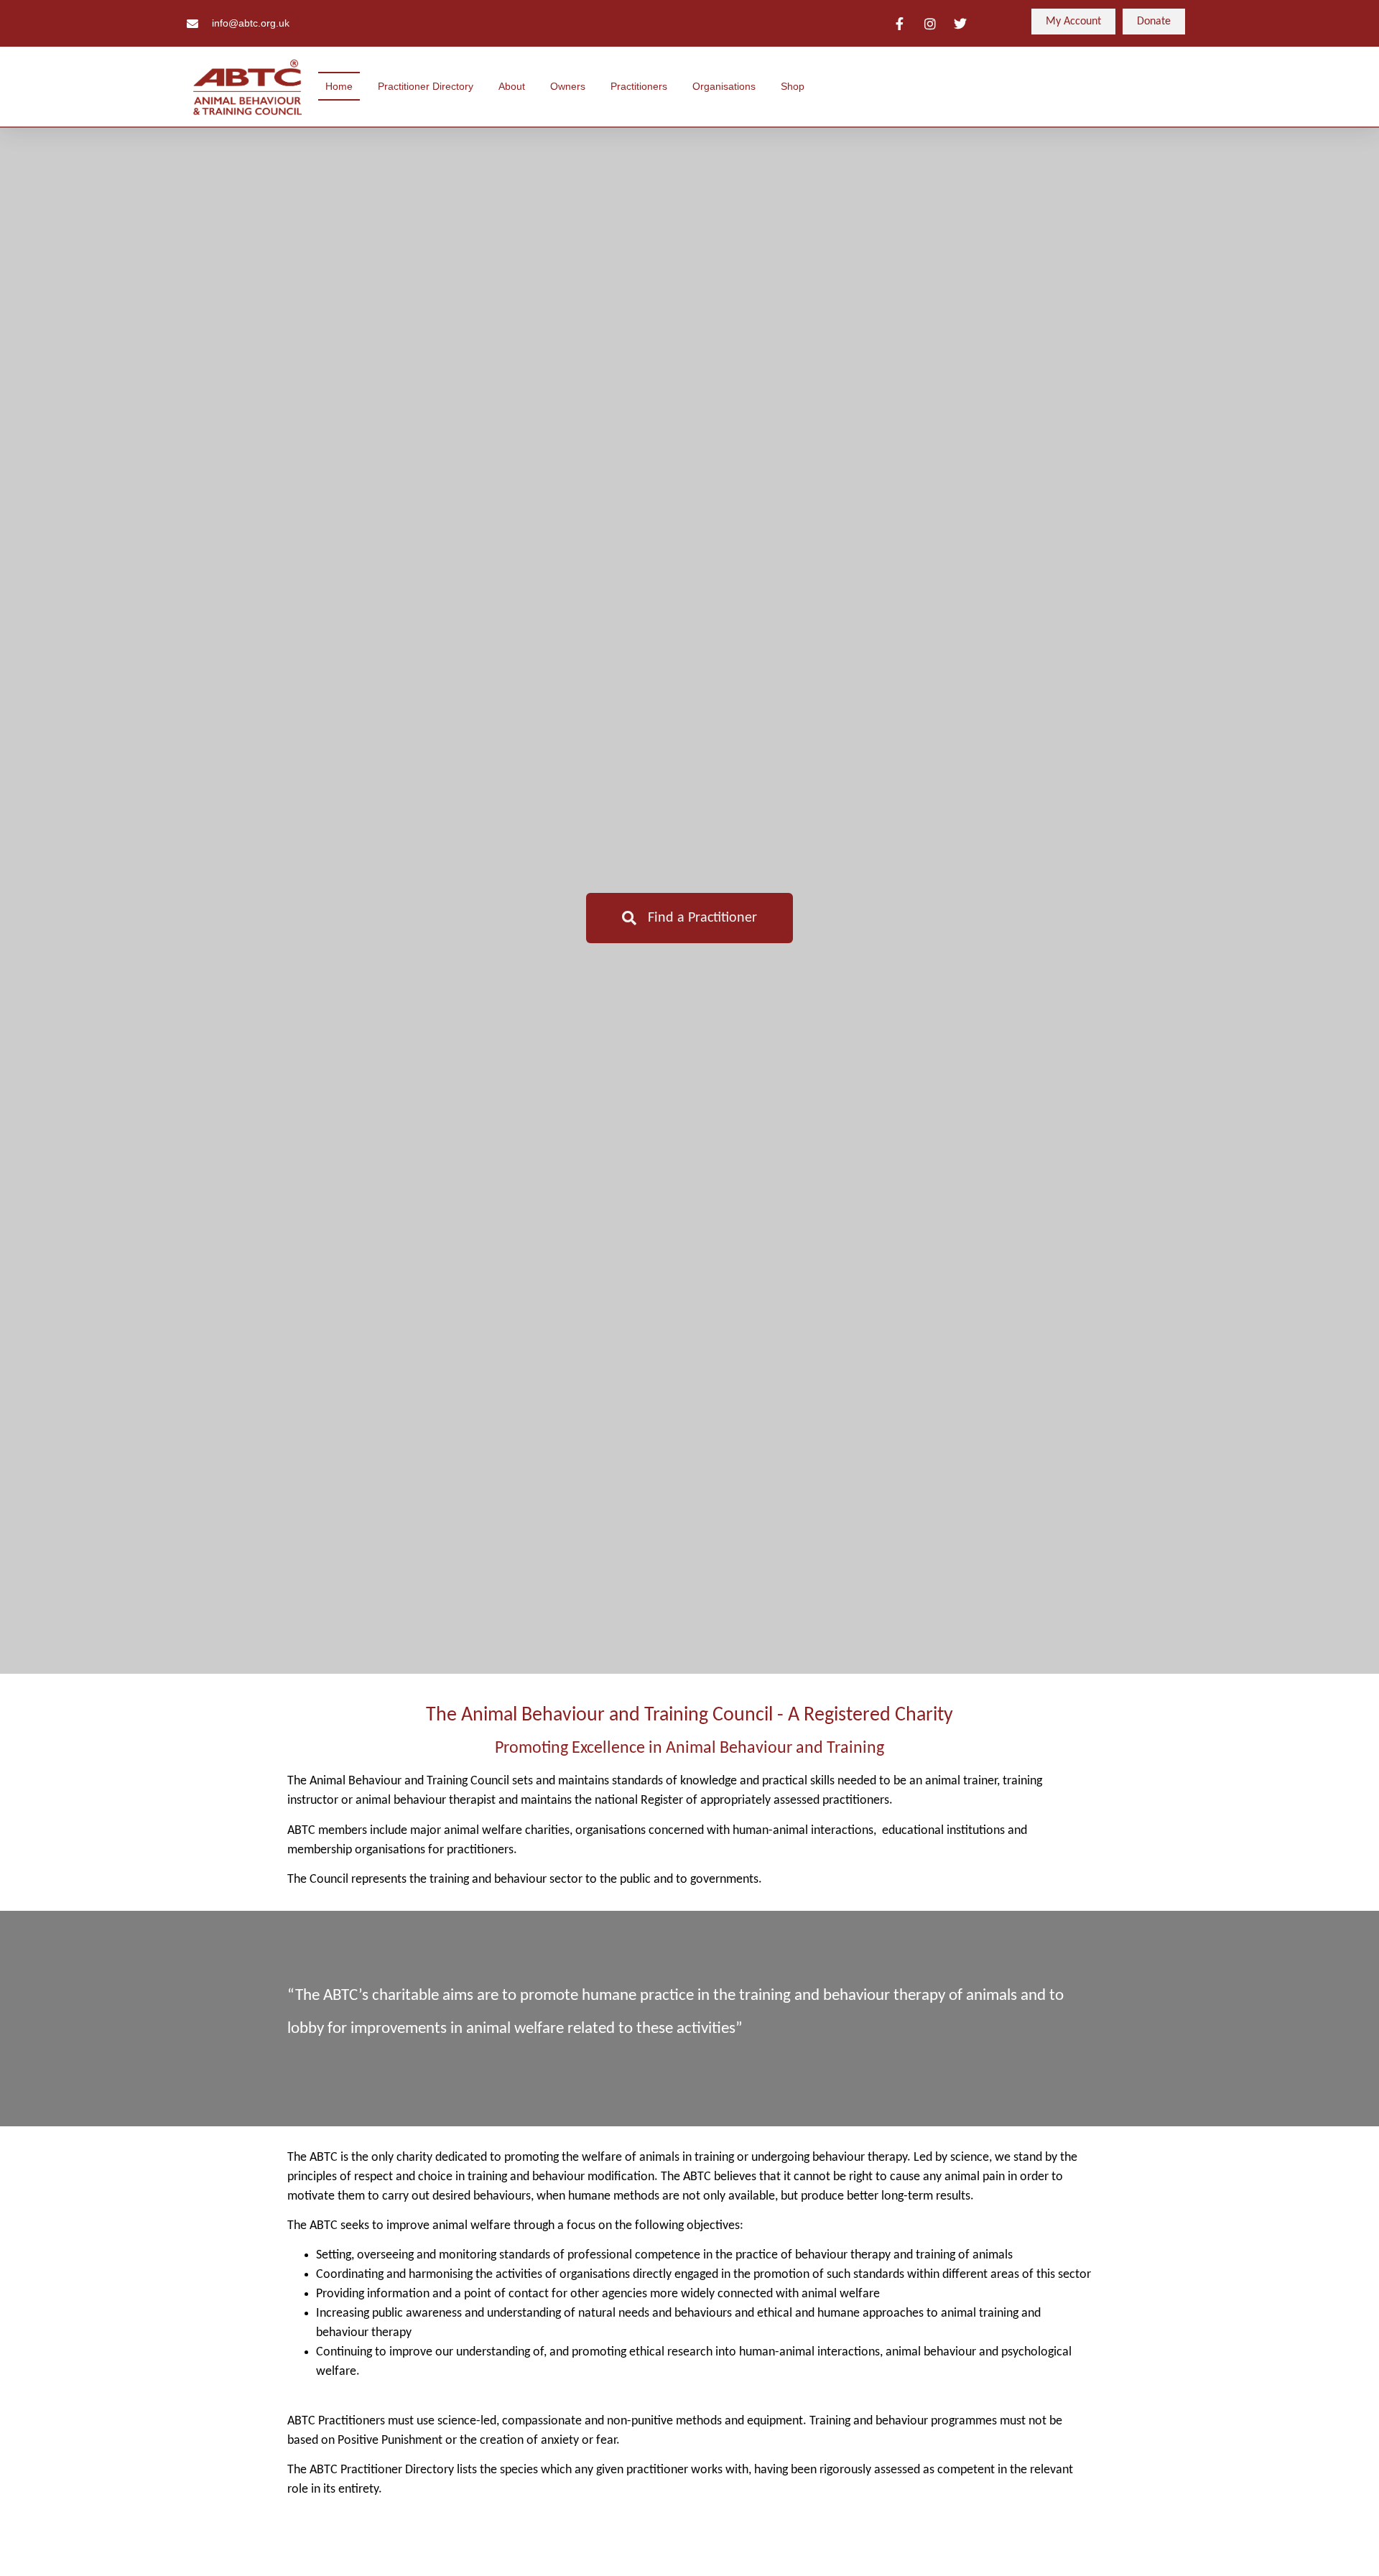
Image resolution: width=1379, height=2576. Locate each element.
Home (339, 86)
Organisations (724, 86)
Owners (568, 86)
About (512, 86)
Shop (793, 86)
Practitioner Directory (426, 86)
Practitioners (639, 86)
